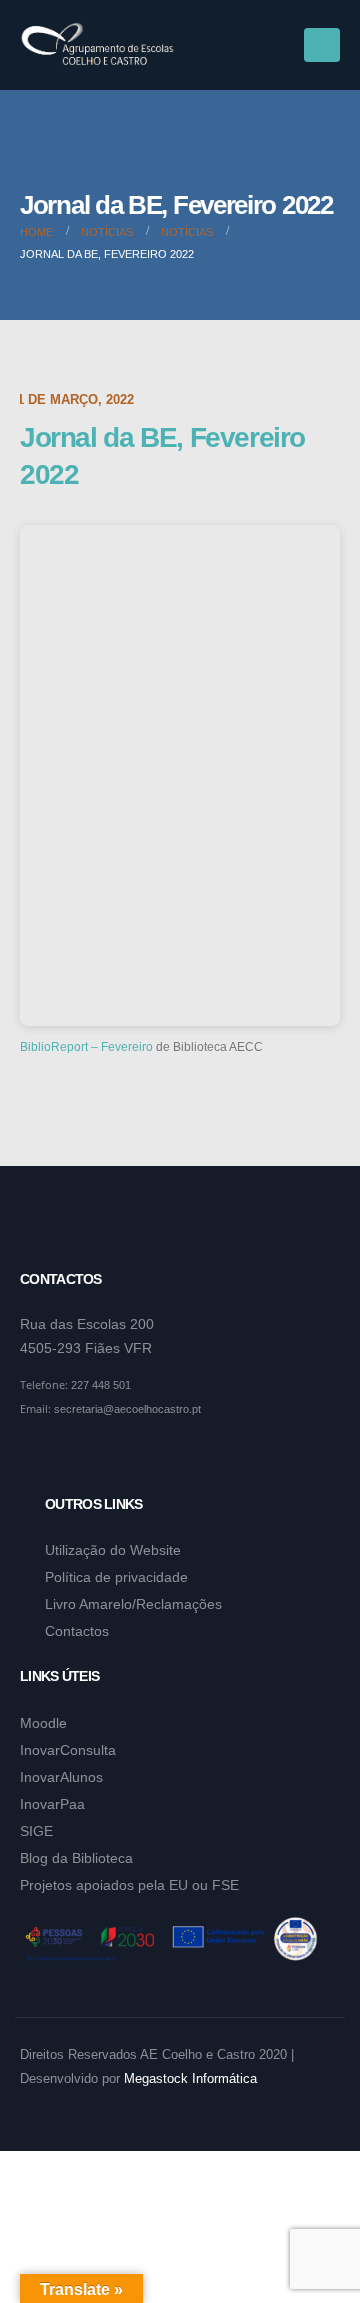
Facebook (37, 1458)
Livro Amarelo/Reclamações (133, 1604)
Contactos (77, 1631)
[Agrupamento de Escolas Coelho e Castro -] (97, 45)
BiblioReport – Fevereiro (86, 1046)
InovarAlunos (61, 1777)
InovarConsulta (68, 1750)
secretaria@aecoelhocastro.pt (127, 1409)
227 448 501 (101, 1385)
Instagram (75, 1458)
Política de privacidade (116, 1577)
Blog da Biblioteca (76, 1858)
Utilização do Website (113, 1550)
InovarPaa (52, 1804)
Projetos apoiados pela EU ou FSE (129, 1885)
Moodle (43, 1723)
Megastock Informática (190, 2079)
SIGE (36, 1831)
